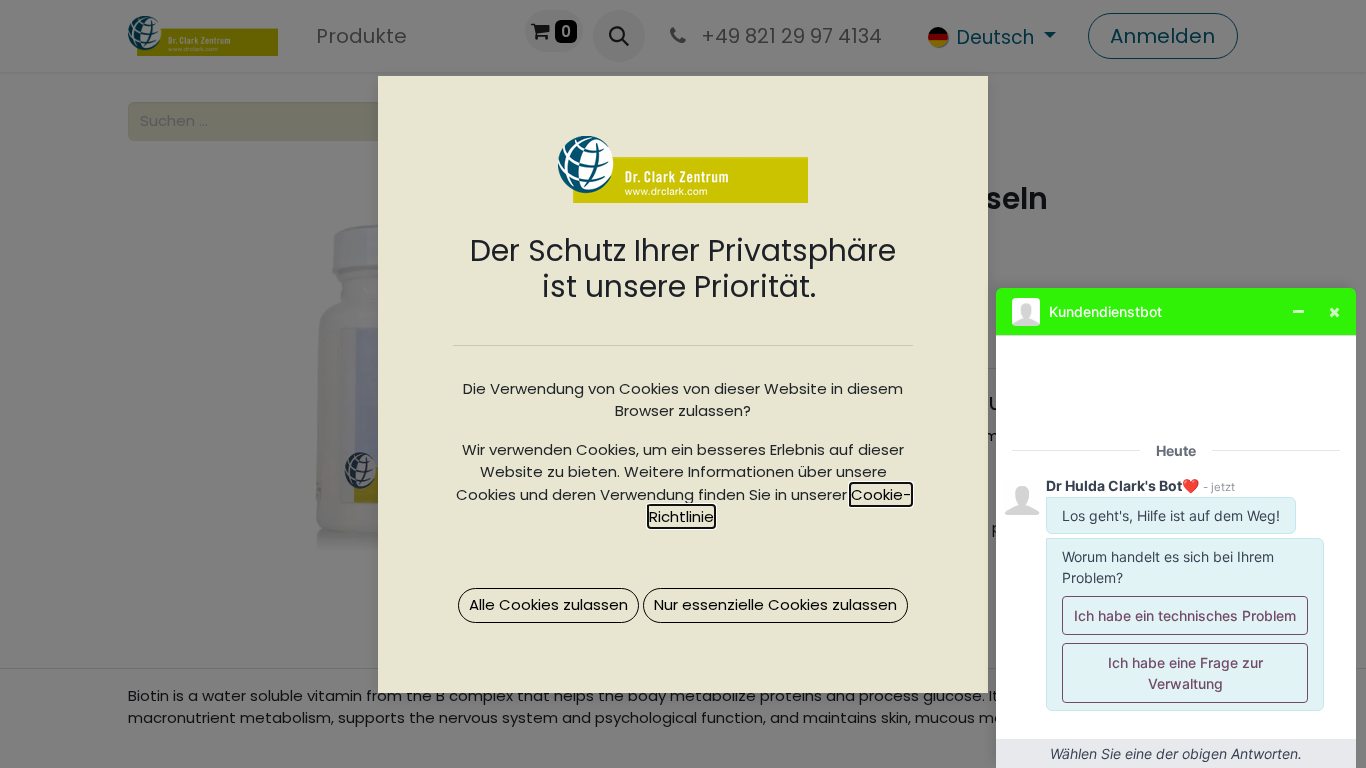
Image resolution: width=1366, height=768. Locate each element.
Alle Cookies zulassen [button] (548, 604)
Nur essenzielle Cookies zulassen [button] (775, 604)
